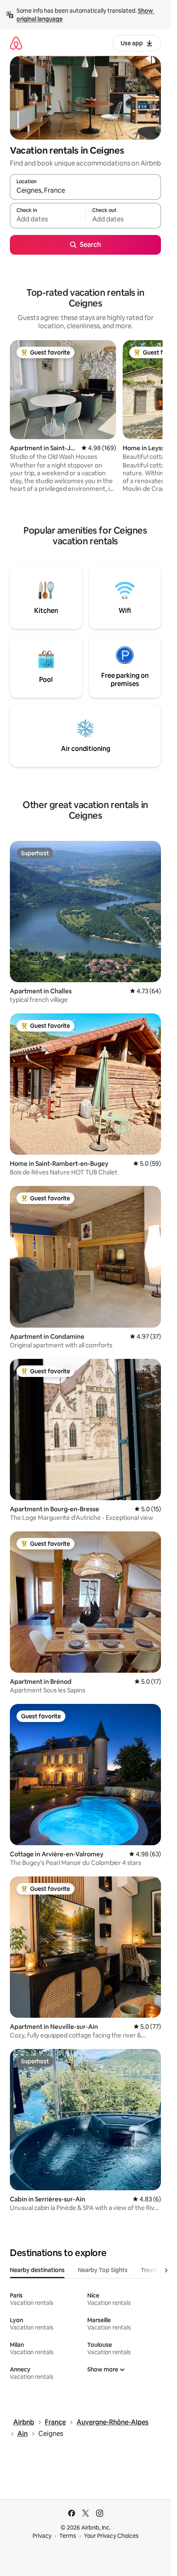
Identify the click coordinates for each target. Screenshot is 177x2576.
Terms (68, 2536)
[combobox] (85, 191)
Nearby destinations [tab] (37, 2270)
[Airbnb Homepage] (16, 43)
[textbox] (48, 219)
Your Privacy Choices (111, 2536)
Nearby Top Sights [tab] (103, 2270)
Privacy (42, 2536)
